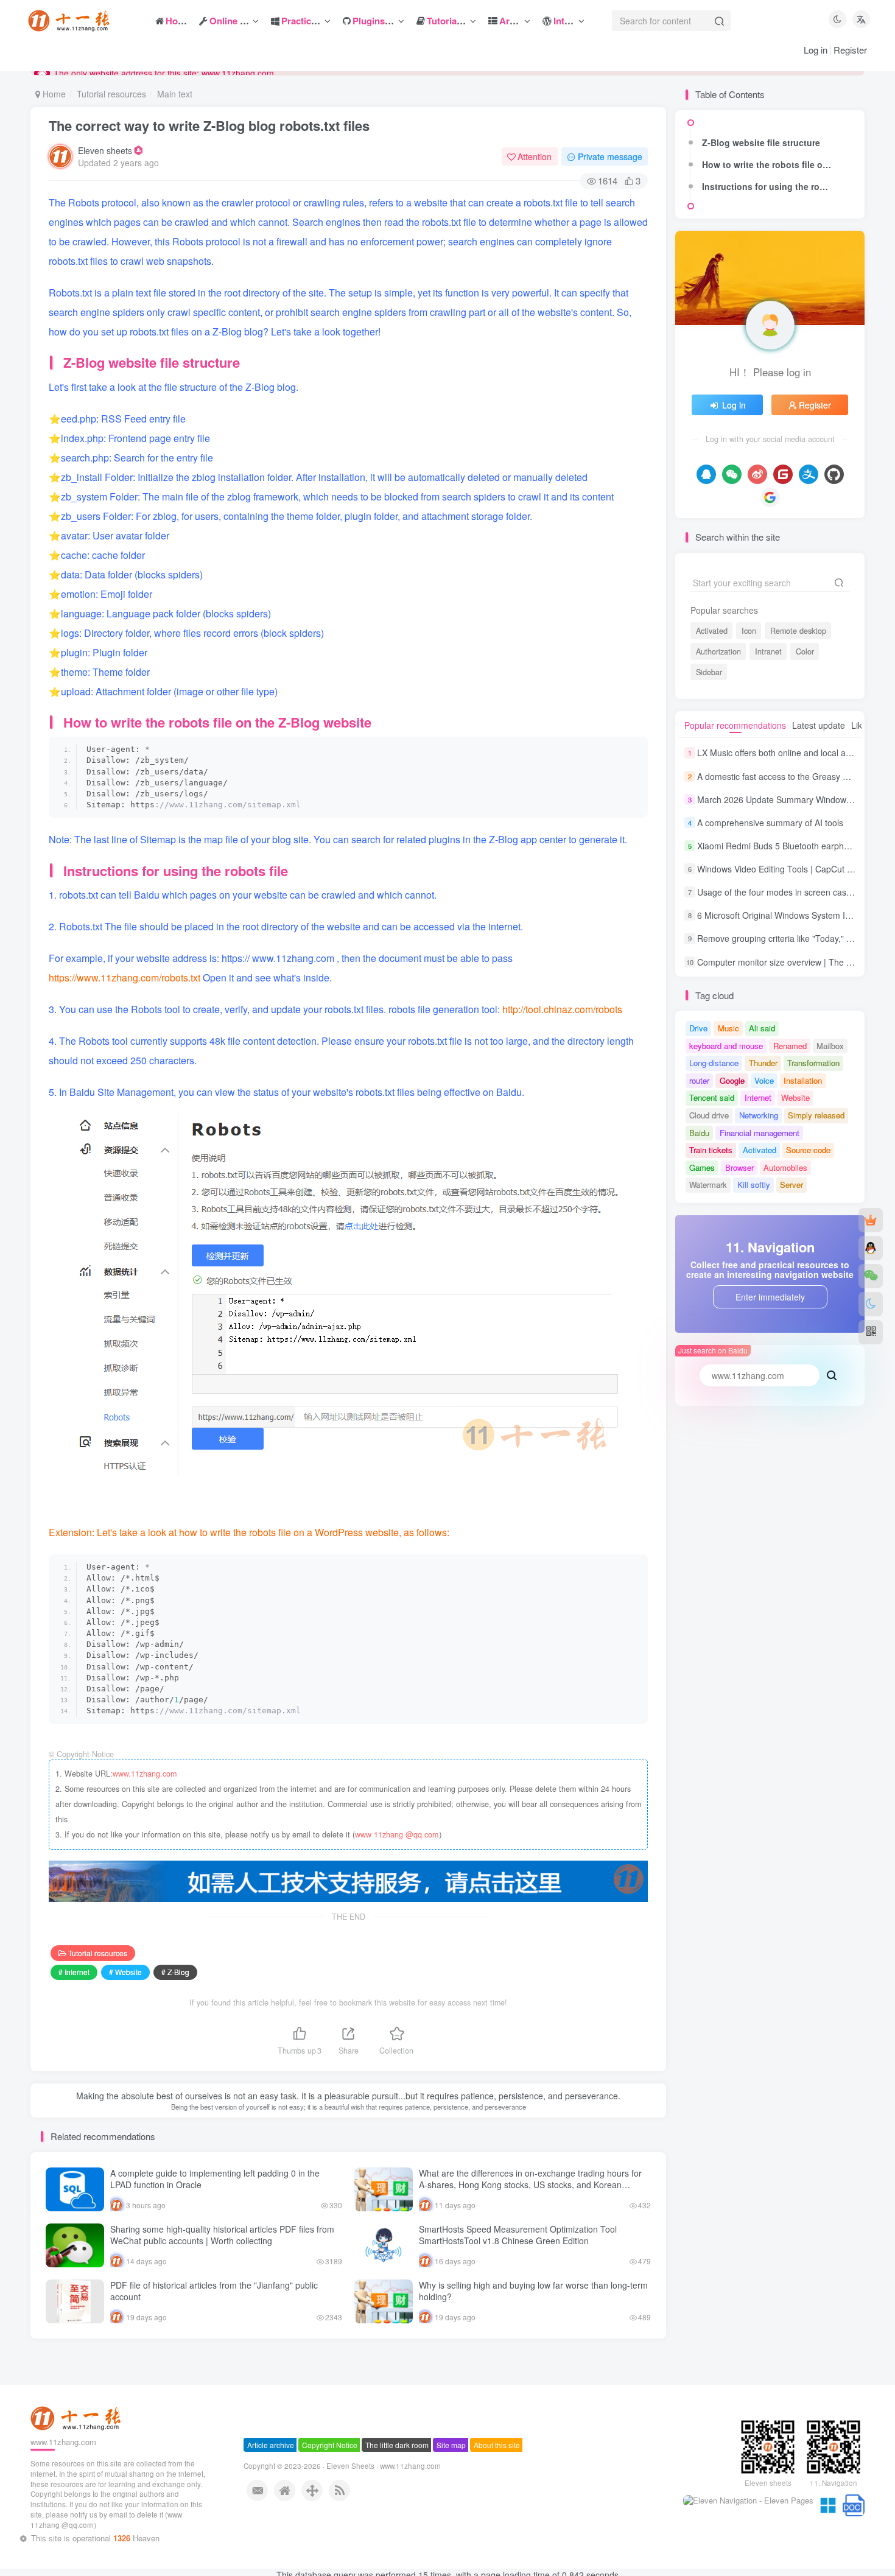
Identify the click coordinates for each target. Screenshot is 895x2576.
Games (702, 1167)
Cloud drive (709, 1115)
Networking (759, 1115)
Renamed (790, 1046)
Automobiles (785, 1167)
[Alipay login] (809, 474)
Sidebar (709, 672)
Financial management (760, 1133)
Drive (698, 1028)
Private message (610, 156)
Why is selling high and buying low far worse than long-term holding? (533, 2291)
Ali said (762, 1028)
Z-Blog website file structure (761, 142)
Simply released (816, 1115)
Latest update (819, 725)
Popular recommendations (735, 725)
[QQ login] (706, 474)
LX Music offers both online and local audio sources (796, 753)
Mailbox (830, 1046)
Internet (758, 1097)
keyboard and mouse (726, 1046)
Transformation (813, 1063)
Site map (451, 2456)
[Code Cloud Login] (783, 474)
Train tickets (711, 1150)
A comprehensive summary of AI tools (770, 823)
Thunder (763, 1063)
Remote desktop (798, 631)
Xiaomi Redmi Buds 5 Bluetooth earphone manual (793, 846)
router (699, 1080)
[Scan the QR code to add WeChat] (871, 1276)
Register (850, 50)
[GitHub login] (834, 474)
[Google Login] (770, 497)
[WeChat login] (732, 474)
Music (728, 1028)
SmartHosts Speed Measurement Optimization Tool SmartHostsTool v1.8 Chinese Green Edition (518, 2235)
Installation (803, 1080)
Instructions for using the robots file (770, 186)
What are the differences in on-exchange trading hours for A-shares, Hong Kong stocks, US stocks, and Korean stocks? (530, 2185)
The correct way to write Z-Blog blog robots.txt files (209, 125)
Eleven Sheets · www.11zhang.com (384, 2477)
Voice (764, 1080)
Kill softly (754, 1184)
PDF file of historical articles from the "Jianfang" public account (214, 2291)
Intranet (768, 651)
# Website (125, 1972)
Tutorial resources (111, 94)
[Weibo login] (757, 474)
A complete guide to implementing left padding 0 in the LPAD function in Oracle (215, 2179)
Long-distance (714, 1063)
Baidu (699, 1133)
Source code (808, 1150)
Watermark (708, 1184)
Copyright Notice (330, 2456)
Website (795, 1097)
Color (805, 651)
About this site (497, 2456)
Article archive (271, 2456)
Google (732, 1080)
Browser (739, 1167)
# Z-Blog (175, 1972)
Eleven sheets (105, 150)
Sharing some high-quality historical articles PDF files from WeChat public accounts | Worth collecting (222, 2235)
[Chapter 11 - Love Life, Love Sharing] (77, 2429)
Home (53, 94)
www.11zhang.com (145, 1774)
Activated (712, 631)
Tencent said (712, 1097)
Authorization (718, 651)
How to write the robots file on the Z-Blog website (770, 164)
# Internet (74, 1972)
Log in (816, 50)
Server (791, 1184)
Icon (749, 631)
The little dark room (397, 2456)
